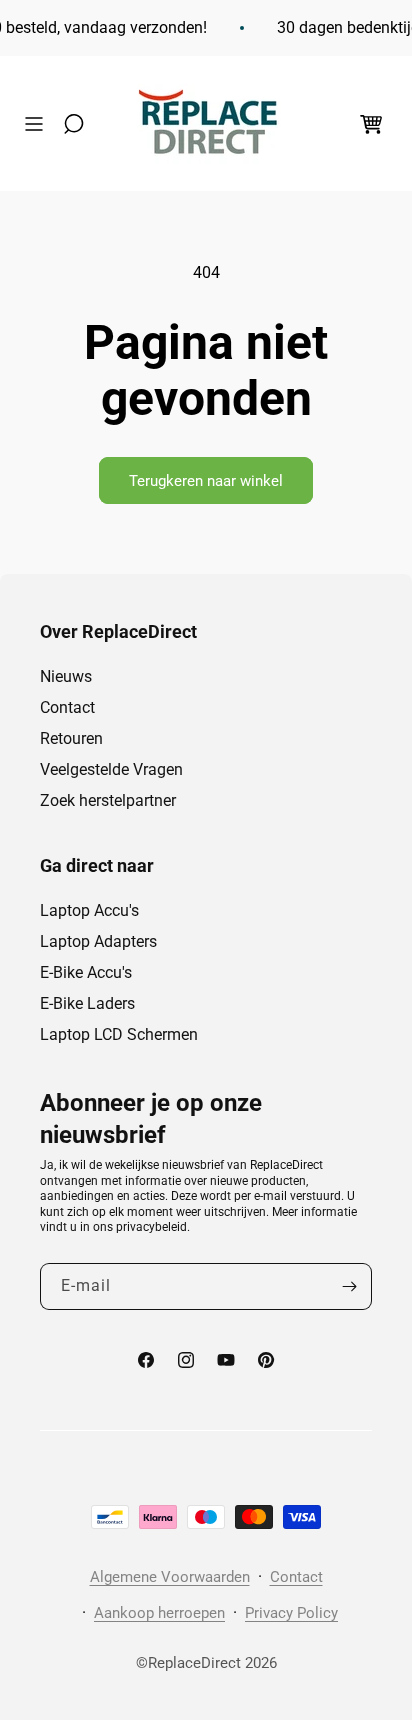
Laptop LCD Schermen (119, 1034)
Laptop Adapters (98, 941)
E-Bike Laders (87, 1003)
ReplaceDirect (194, 1663)
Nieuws (66, 676)
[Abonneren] (349, 1286)
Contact (67, 707)
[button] (39, 124)
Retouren (71, 738)
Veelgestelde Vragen (111, 769)
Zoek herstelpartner (108, 800)
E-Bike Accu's (86, 972)
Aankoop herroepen (159, 1613)
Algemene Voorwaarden (170, 1577)
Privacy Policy (291, 1613)
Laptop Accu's (89, 910)
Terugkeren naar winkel (206, 481)
